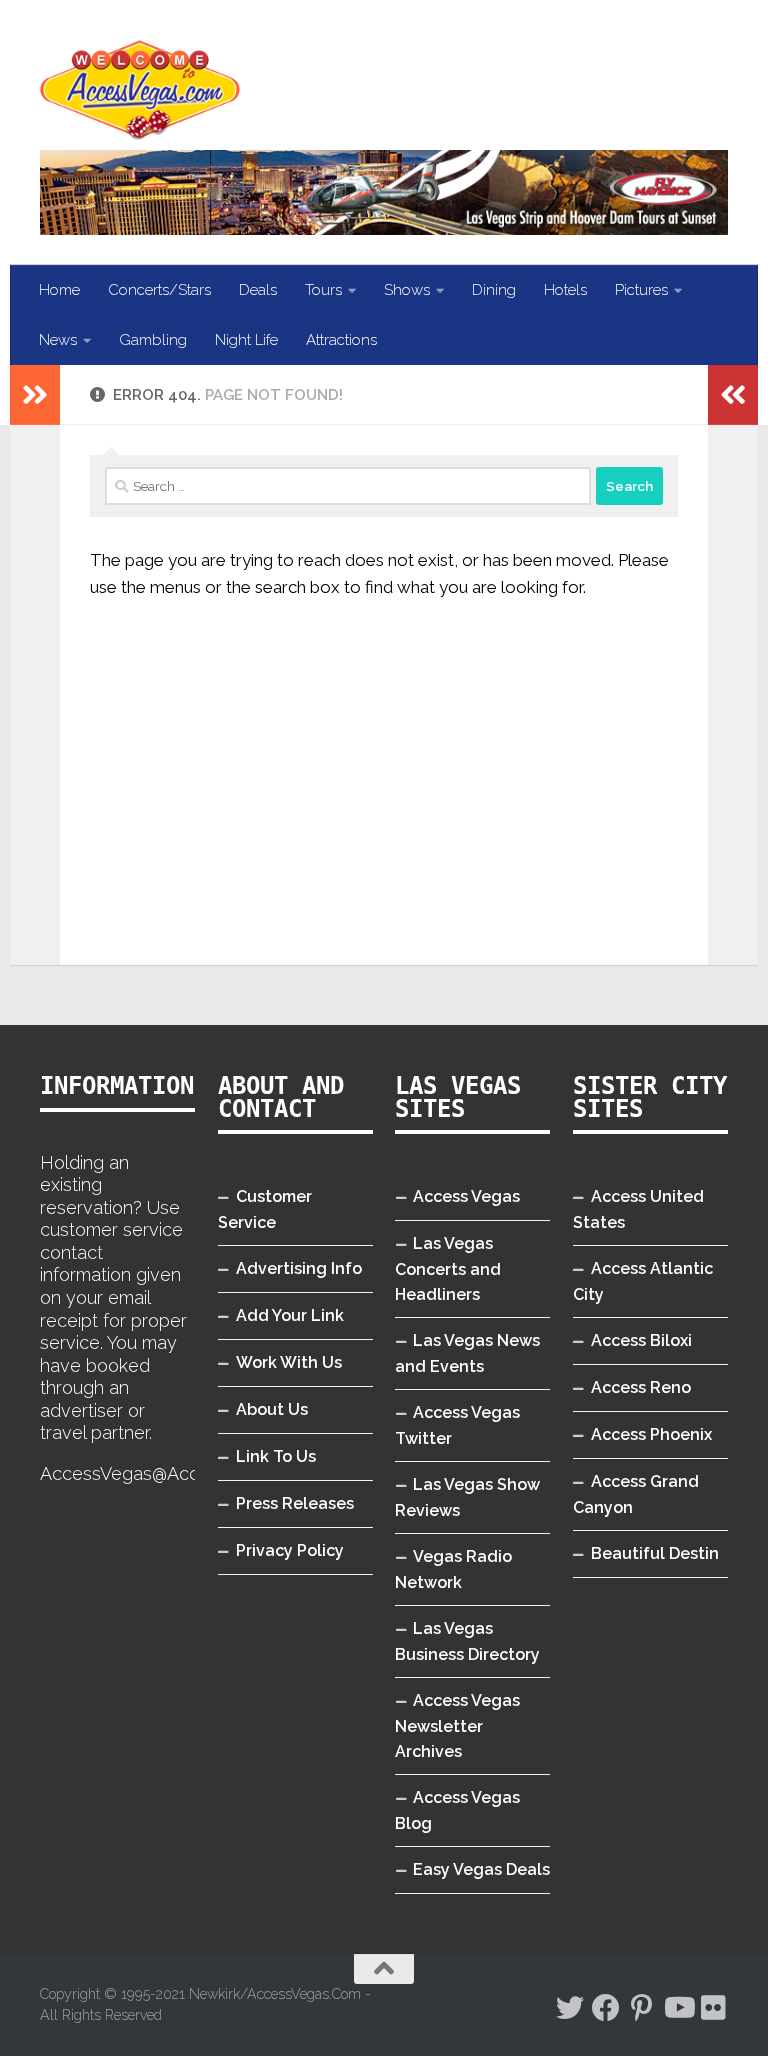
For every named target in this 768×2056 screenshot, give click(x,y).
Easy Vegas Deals (481, 1869)
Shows (407, 290)
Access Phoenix (651, 1434)
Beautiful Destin (655, 1553)
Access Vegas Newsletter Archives (457, 1726)
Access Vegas (466, 1196)
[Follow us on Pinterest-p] (642, 2008)
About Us (272, 1409)
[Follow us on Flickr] (714, 2008)
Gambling (153, 340)
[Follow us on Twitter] (570, 2008)
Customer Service (265, 1209)
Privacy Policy (290, 1550)
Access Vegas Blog (457, 1810)
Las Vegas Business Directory (467, 1641)
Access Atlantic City (643, 1281)
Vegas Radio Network (453, 1569)
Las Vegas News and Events (467, 1353)
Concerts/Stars (159, 290)
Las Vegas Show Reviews (467, 1497)
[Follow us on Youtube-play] (678, 2008)
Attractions (341, 340)
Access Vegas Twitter (457, 1425)
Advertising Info (299, 1268)
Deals (258, 290)
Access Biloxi (641, 1340)
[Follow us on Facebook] (606, 2008)
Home (59, 290)
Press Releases (295, 1503)
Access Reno (641, 1387)
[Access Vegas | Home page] (140, 90)
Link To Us (276, 1456)
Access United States (638, 1209)
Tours (323, 290)
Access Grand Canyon (636, 1494)
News (58, 340)
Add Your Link (290, 1315)
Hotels (565, 290)
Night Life (246, 340)
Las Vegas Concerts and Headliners (448, 1269)
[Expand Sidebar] (35, 395)
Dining (494, 290)
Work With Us (289, 1362)
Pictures (641, 290)
